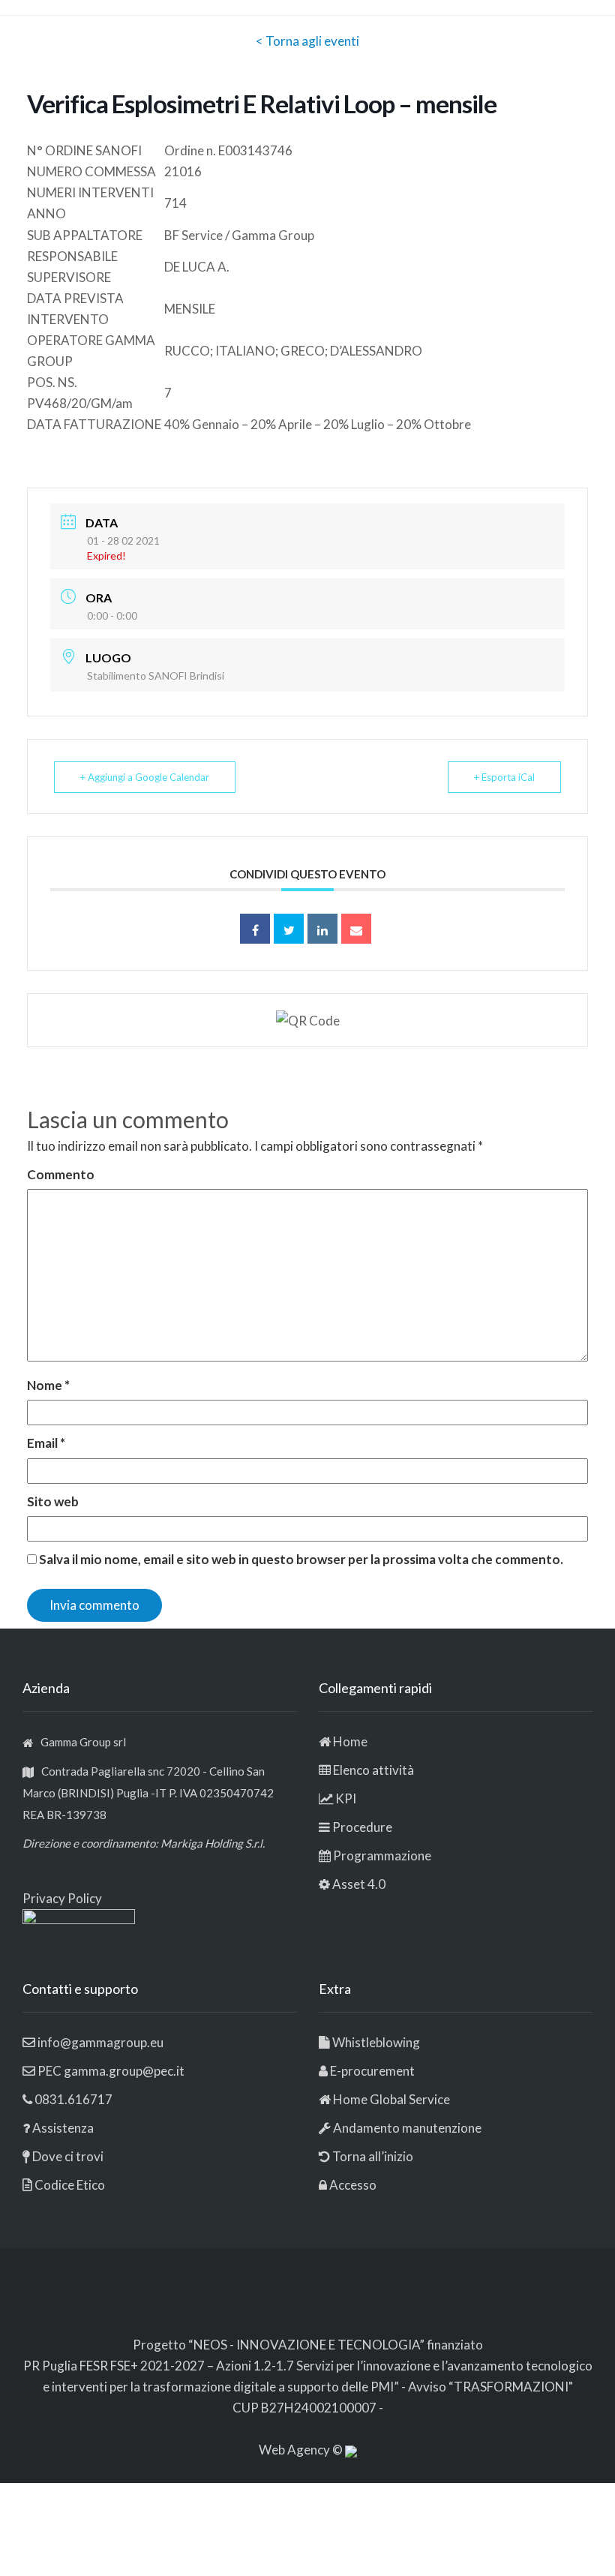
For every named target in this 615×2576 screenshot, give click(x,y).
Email (46, 1443)
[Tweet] (289, 929)
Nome (48, 1385)
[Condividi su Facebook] (255, 929)
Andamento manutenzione (406, 2128)
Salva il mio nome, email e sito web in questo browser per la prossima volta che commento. (301, 1559)
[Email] (356, 929)
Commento (61, 1174)
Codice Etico (70, 2185)
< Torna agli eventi (307, 41)
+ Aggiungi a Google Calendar (145, 777)
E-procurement (372, 2071)
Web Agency (295, 2450)
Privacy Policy (62, 1898)
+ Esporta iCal (504, 777)
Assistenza (63, 2128)
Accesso (353, 2185)
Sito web (53, 1501)
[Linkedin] (322, 929)
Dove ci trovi (68, 2156)
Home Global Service (391, 2099)
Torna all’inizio (372, 2156)
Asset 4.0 (359, 1884)
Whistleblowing (376, 2042)
